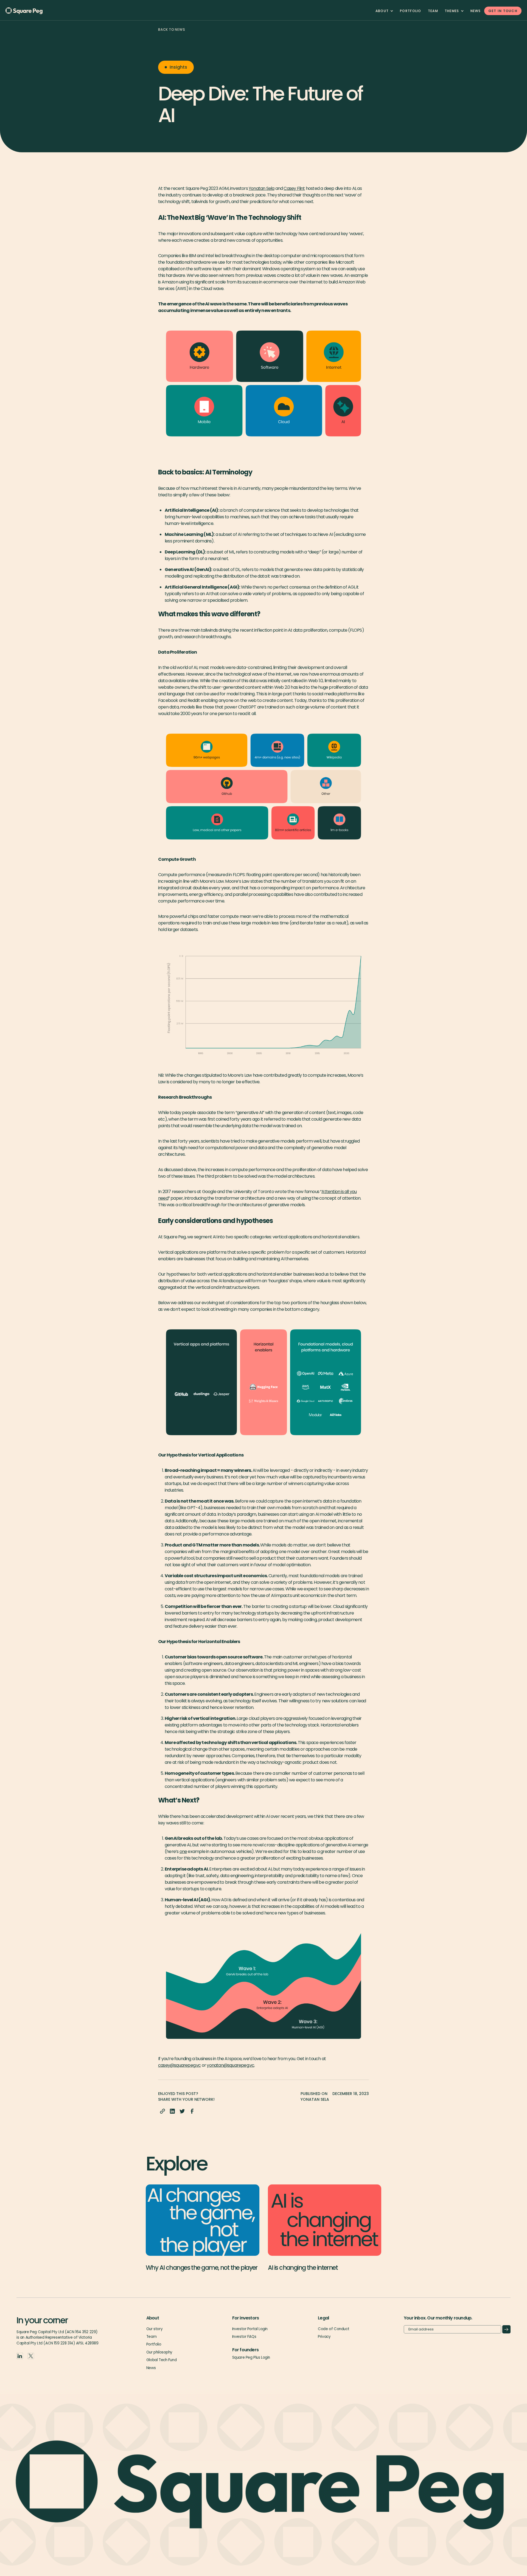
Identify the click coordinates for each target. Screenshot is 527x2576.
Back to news (172, 29)
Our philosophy (159, 2352)
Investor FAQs (244, 2337)
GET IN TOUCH (503, 11)
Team (151, 2337)
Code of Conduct (333, 2329)
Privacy (324, 2337)
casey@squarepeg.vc (180, 2065)
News (476, 11)
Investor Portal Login (250, 2329)
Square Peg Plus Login (251, 2357)
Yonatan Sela (261, 188)
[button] (384, 11)
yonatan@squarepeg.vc (230, 2065)
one (183, 1851)
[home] (33, 11)
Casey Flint (294, 188)
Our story (154, 2329)
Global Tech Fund (161, 2360)
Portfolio (411, 11)
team (433, 11)
